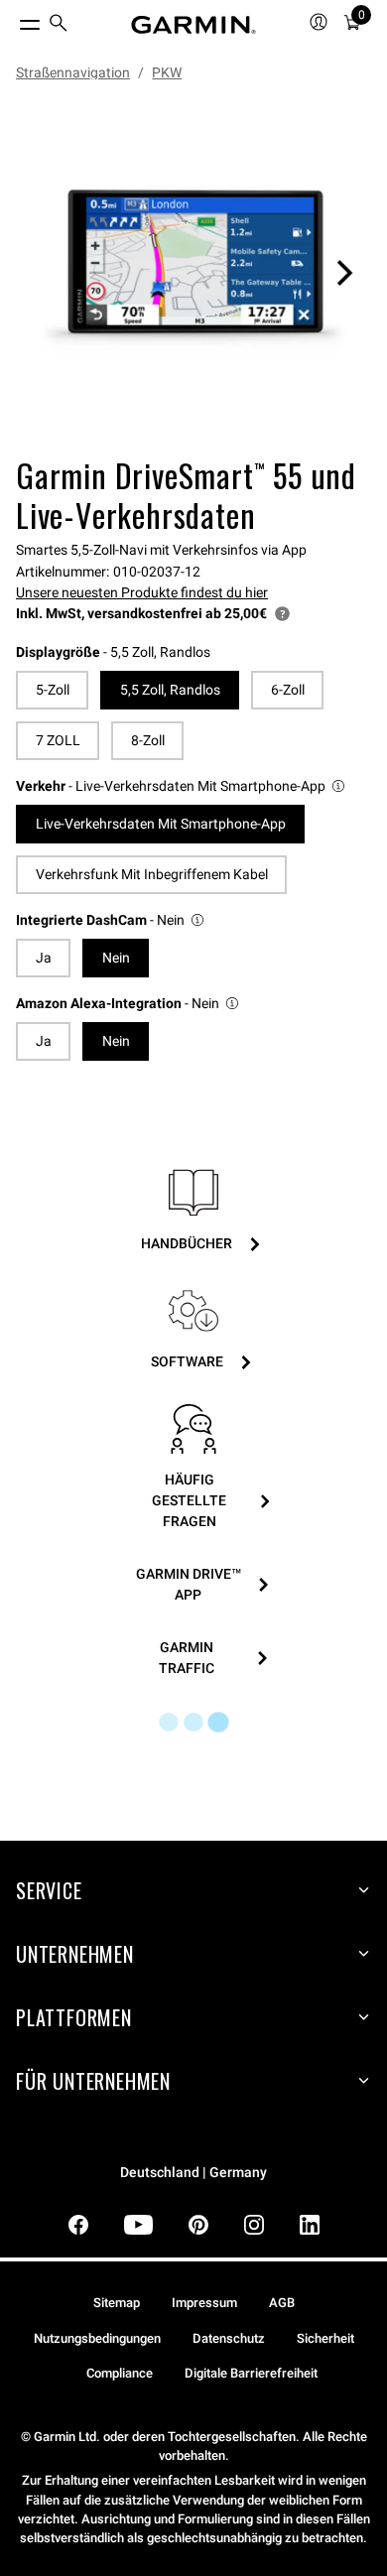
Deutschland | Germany (193, 2173)
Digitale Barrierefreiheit (251, 2373)
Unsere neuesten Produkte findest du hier (142, 592)
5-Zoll (53, 690)
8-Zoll (148, 740)
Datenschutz (229, 2338)
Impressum (204, 2303)
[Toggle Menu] (12, 20)
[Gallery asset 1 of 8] (193, 273)
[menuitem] (59, 25)
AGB (282, 2303)
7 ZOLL (58, 740)
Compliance (120, 2373)
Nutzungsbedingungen (97, 2338)
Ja (44, 958)
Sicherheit (325, 2338)
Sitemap (117, 2303)
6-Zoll (288, 690)
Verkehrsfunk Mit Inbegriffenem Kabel (152, 874)
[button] (182, 786)
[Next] (344, 273)
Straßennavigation (73, 72)
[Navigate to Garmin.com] (193, 25)
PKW (167, 72)
